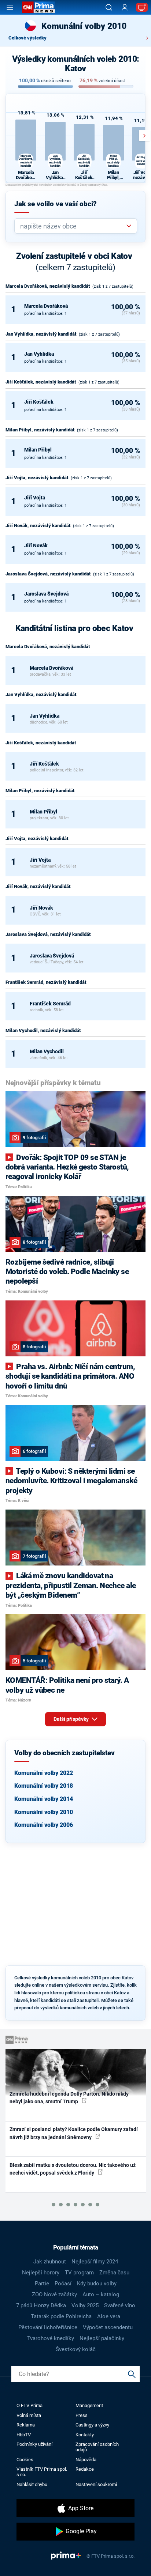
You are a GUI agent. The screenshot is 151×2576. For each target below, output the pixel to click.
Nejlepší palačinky (102, 2338)
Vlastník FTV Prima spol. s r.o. (42, 2472)
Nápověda (86, 2460)
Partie (42, 2284)
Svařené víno (120, 2305)
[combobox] (73, 226)
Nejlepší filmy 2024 (95, 2262)
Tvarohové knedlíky (51, 2338)
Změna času (114, 2273)
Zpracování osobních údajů (97, 2447)
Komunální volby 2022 (44, 1773)
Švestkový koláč (76, 2349)
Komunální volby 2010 (44, 1812)
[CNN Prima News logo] (38, 7)
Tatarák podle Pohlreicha (61, 2316)
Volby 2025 (85, 2305)
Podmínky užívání (34, 2444)
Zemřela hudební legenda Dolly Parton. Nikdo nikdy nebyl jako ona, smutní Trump (69, 2098)
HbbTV (24, 2435)
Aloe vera (109, 2316)
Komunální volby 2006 (44, 1825)
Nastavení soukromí (96, 2484)
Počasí (63, 2284)
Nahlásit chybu (32, 2484)
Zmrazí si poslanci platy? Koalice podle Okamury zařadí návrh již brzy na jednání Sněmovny (74, 2133)
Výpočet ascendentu (108, 2327)
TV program (79, 2273)
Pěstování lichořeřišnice (48, 2327)
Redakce (85, 2469)
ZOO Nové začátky (54, 2294)
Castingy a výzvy (92, 2425)
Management (89, 2405)
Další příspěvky (72, 1719)
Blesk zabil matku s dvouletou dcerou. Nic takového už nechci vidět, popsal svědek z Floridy (73, 2169)
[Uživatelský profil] (125, 7)
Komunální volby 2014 (44, 1799)
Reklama (26, 2425)
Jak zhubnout (50, 2262)
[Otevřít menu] (10, 7)
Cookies (25, 2460)
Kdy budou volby (97, 2284)
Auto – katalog (101, 2294)
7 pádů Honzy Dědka (41, 2305)
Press (82, 2415)
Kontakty (85, 2435)
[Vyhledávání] (109, 7)
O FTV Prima (30, 2405)
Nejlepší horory (41, 2273)
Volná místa (29, 2415)
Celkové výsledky (27, 38)
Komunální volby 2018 (44, 1786)
